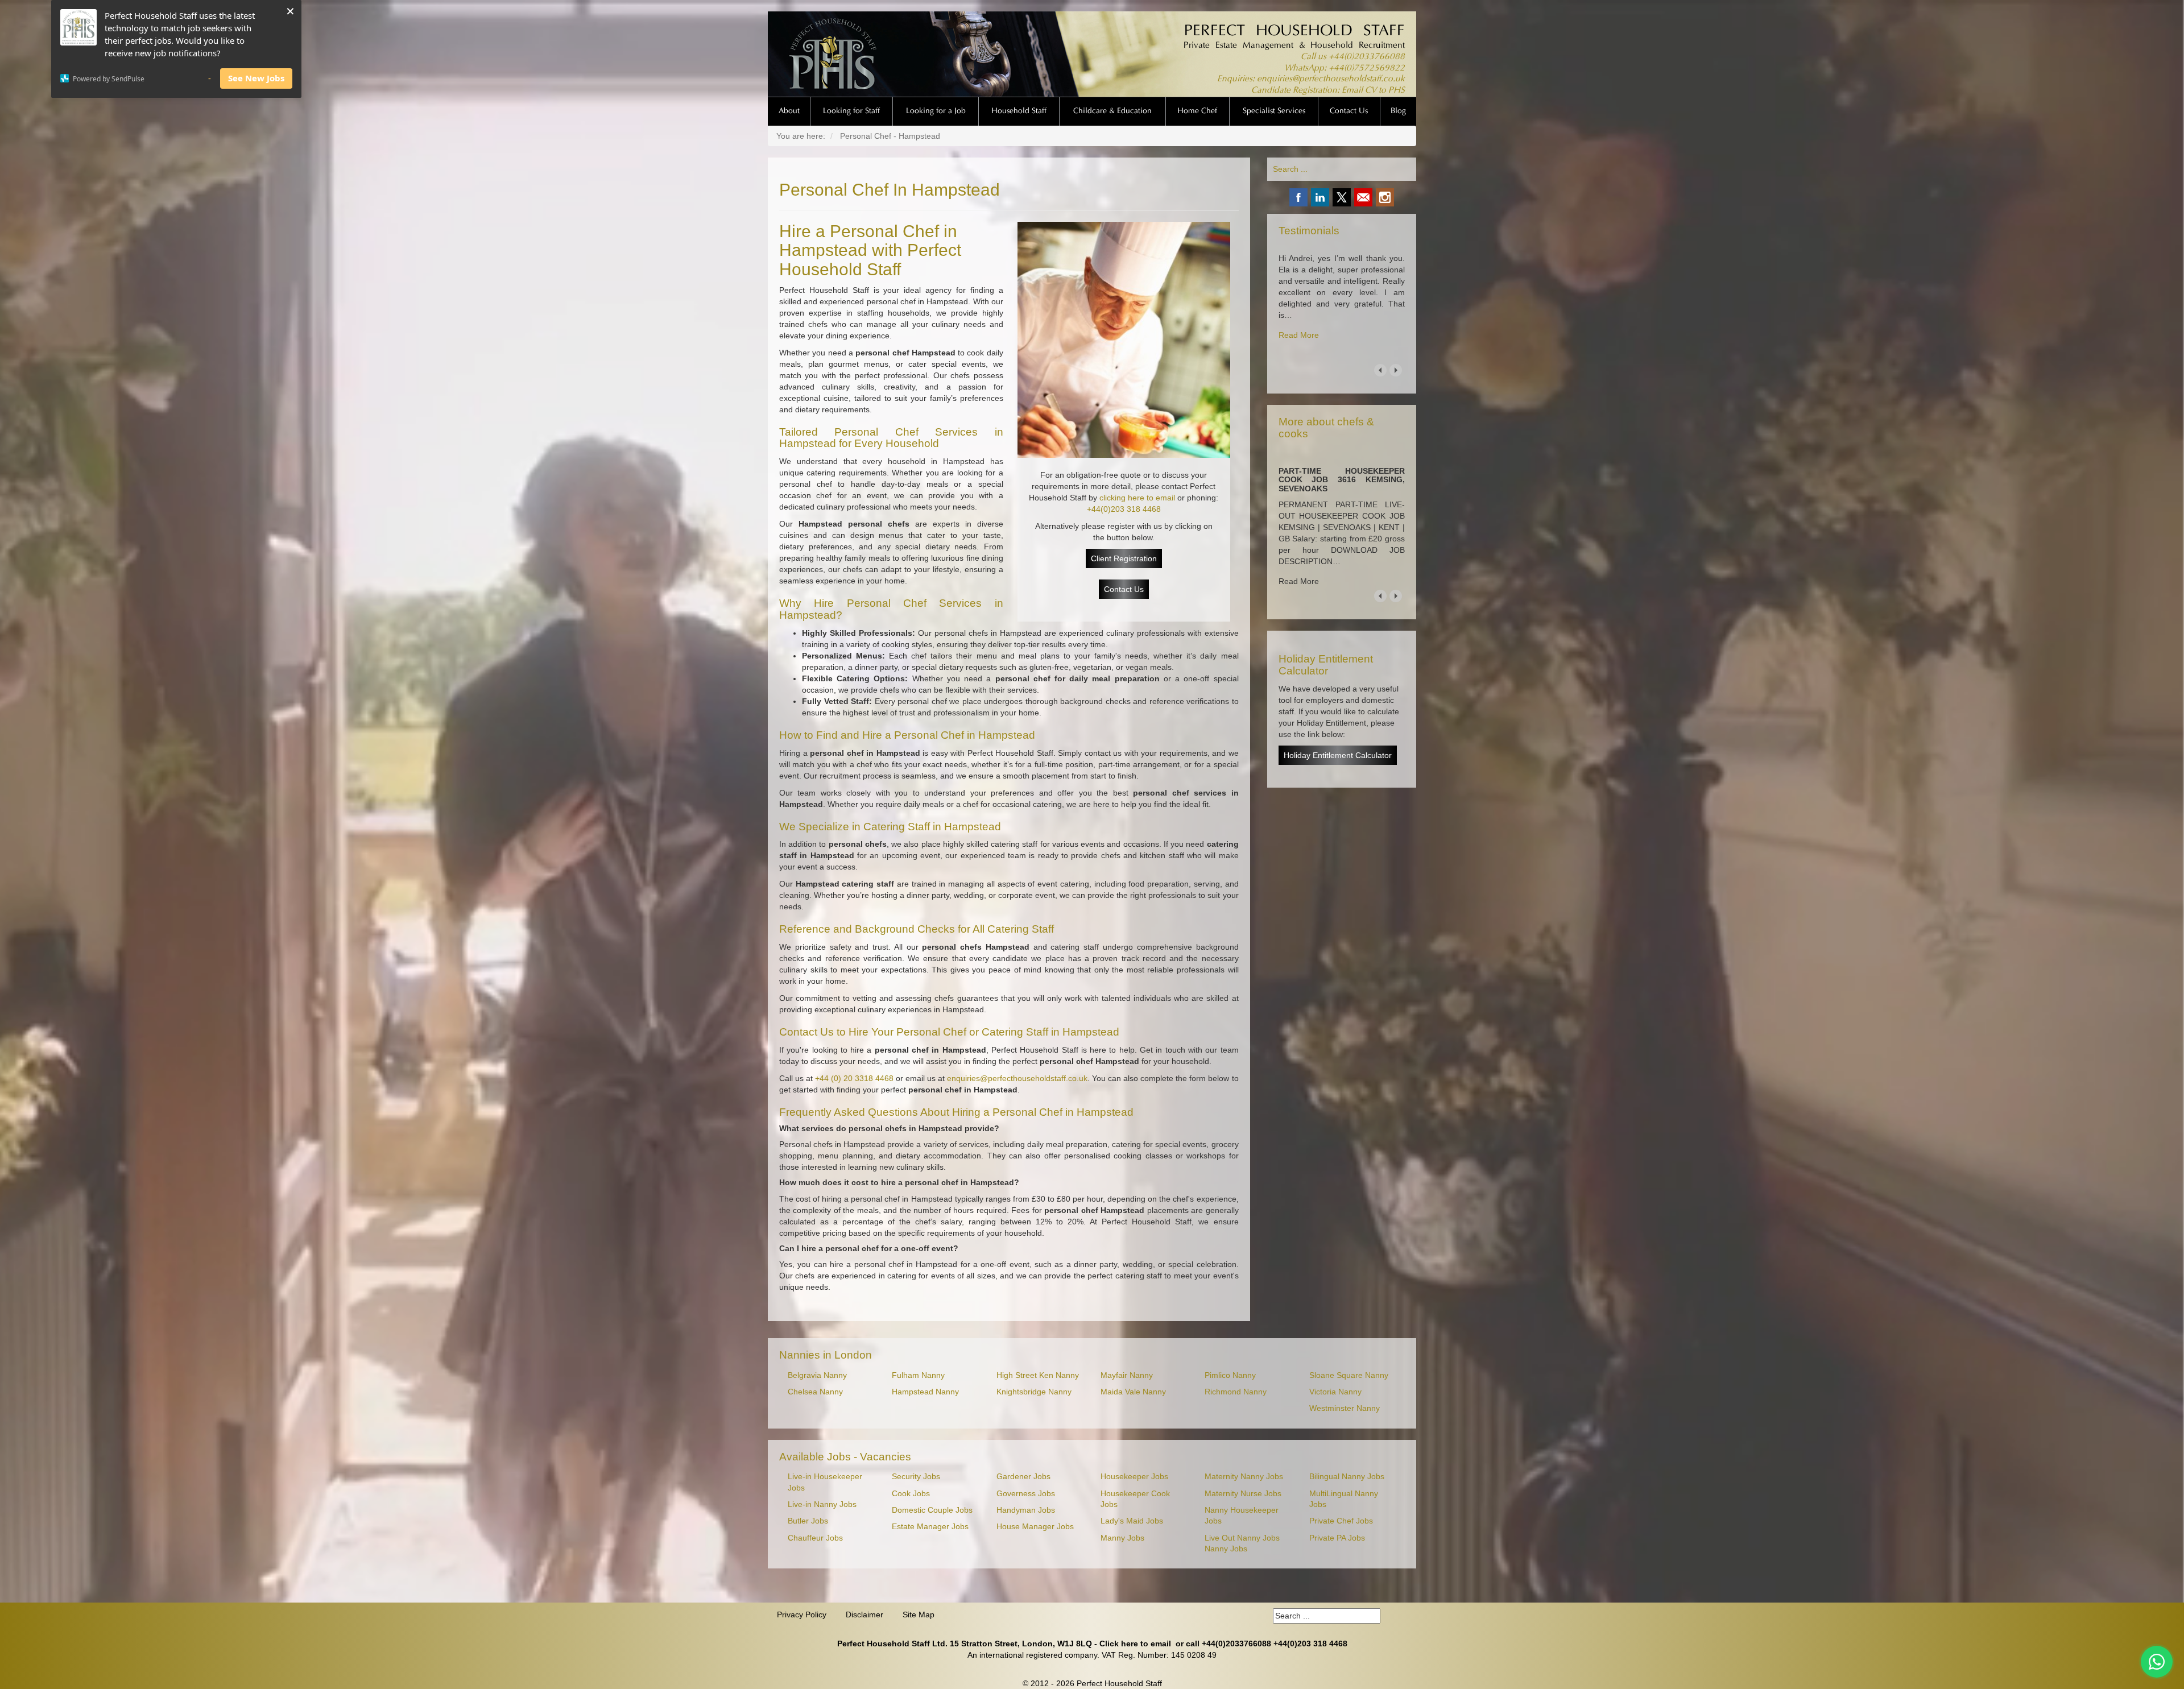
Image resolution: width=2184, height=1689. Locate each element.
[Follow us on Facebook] (1298, 197)
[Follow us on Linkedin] (1320, 197)
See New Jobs (256, 78)
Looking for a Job (936, 111)
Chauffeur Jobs (815, 1538)
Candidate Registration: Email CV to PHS (1328, 91)
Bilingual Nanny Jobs (1347, 1477)
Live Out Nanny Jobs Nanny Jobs (1242, 1543)
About (789, 111)
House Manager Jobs (1035, 1527)
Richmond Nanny (1236, 1392)
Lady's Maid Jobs (1132, 1521)
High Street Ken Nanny (1038, 1375)
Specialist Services (1274, 111)
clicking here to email (1137, 498)
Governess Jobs (1026, 1494)
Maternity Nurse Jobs (1243, 1494)
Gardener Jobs (1023, 1477)
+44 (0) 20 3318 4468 (854, 1078)
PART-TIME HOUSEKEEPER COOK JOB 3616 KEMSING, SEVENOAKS (1342, 480)
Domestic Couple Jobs (932, 1510)
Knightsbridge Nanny (1034, 1392)
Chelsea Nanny (815, 1392)
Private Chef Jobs (1341, 1521)
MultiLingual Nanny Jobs (1344, 1499)
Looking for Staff (851, 111)
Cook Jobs (911, 1494)
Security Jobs (916, 1477)
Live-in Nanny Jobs (822, 1504)
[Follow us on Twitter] (1342, 197)
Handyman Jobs (1026, 1510)
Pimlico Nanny (1230, 1375)
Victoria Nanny (1335, 1392)
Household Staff (1019, 111)
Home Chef (1197, 111)
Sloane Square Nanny (1349, 1375)
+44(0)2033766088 (1367, 57)
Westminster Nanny (1345, 1408)
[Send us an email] (1363, 197)
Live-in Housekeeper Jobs (825, 1482)
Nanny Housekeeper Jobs (1242, 1516)
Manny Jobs (1122, 1538)
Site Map (919, 1615)
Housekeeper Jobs (1134, 1477)
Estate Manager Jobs (930, 1527)
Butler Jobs (808, 1521)
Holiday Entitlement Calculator (1338, 755)
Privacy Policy (802, 1615)
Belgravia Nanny (817, 1375)
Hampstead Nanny (925, 1392)
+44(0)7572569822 (1367, 69)
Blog (1398, 111)
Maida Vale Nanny (1133, 1392)
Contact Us (1349, 111)
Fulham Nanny (918, 1375)
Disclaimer (864, 1615)
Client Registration (1124, 558)
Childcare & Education (1112, 111)
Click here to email (1135, 1644)
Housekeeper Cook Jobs (1135, 1499)
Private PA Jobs (1337, 1538)
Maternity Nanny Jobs (1244, 1477)
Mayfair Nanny (1127, 1375)
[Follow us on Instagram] (1385, 197)
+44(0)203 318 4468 (1124, 509)
